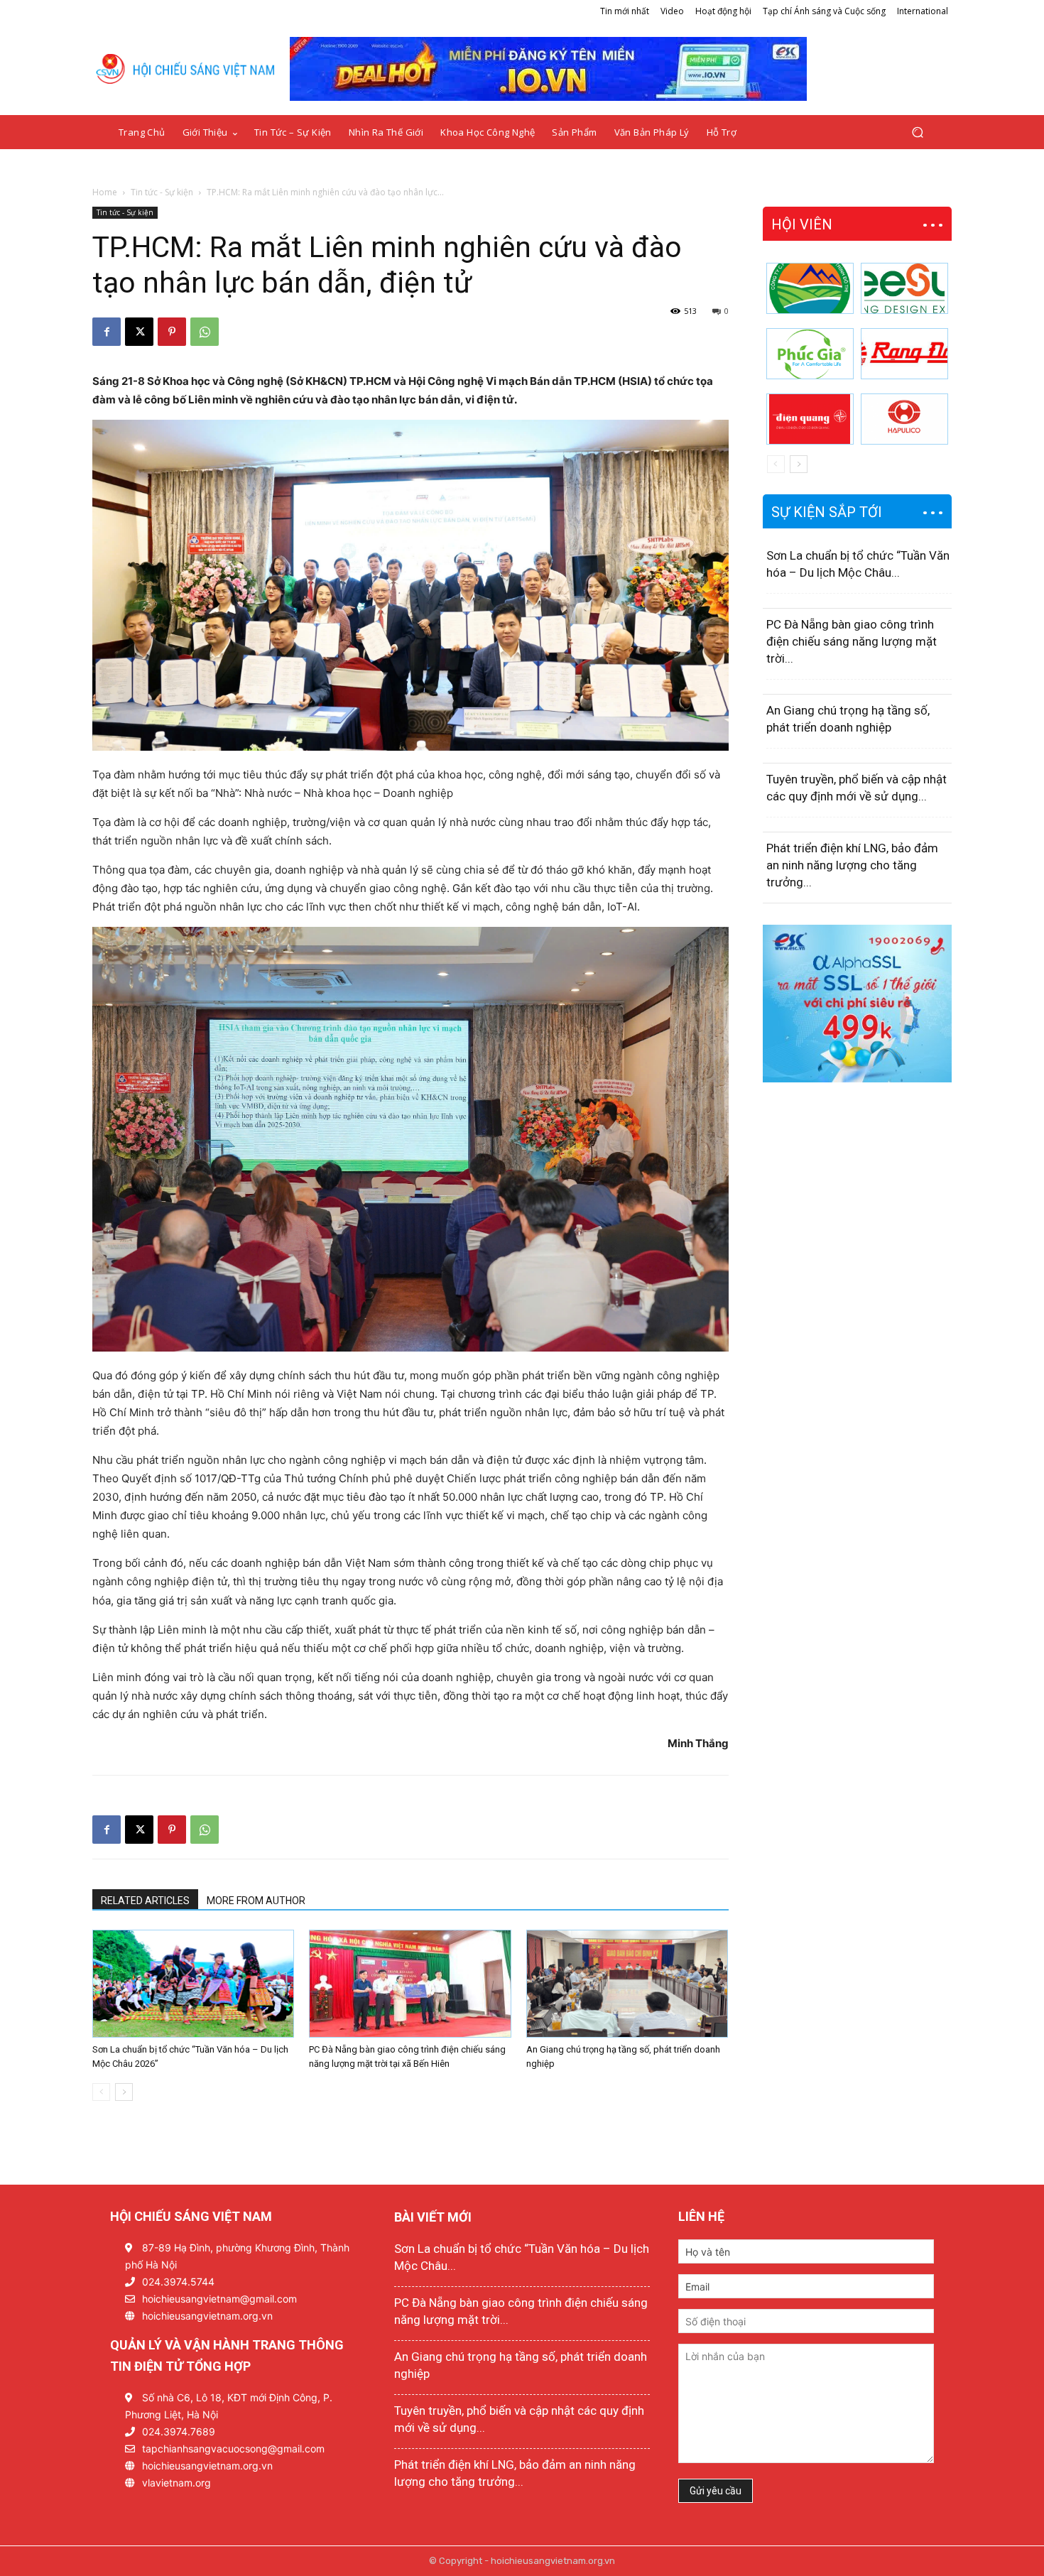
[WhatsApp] (205, 332)
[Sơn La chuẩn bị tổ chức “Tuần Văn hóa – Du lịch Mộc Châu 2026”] (193, 1984)
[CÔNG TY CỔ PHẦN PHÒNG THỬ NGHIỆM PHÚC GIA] (810, 354)
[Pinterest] (172, 332)
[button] (917, 132)
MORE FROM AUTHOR (256, 1901)
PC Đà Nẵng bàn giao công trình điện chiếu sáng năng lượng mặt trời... (852, 641)
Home (105, 192)
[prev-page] (101, 2092)
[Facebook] (107, 332)
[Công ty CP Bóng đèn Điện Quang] (810, 419)
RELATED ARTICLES (145, 1901)
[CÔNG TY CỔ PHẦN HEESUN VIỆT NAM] (904, 288)
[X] (139, 332)
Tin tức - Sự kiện (162, 192)
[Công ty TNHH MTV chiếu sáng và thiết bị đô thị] (904, 419)
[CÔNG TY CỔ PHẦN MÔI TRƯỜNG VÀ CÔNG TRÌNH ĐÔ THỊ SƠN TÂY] (810, 288)
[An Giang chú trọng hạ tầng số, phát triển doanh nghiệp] (627, 1984)
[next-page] (124, 2092)
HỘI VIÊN (802, 224)
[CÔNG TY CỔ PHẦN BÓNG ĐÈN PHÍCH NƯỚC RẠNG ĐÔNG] (904, 354)
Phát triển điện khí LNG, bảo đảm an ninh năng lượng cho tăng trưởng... (852, 865)
